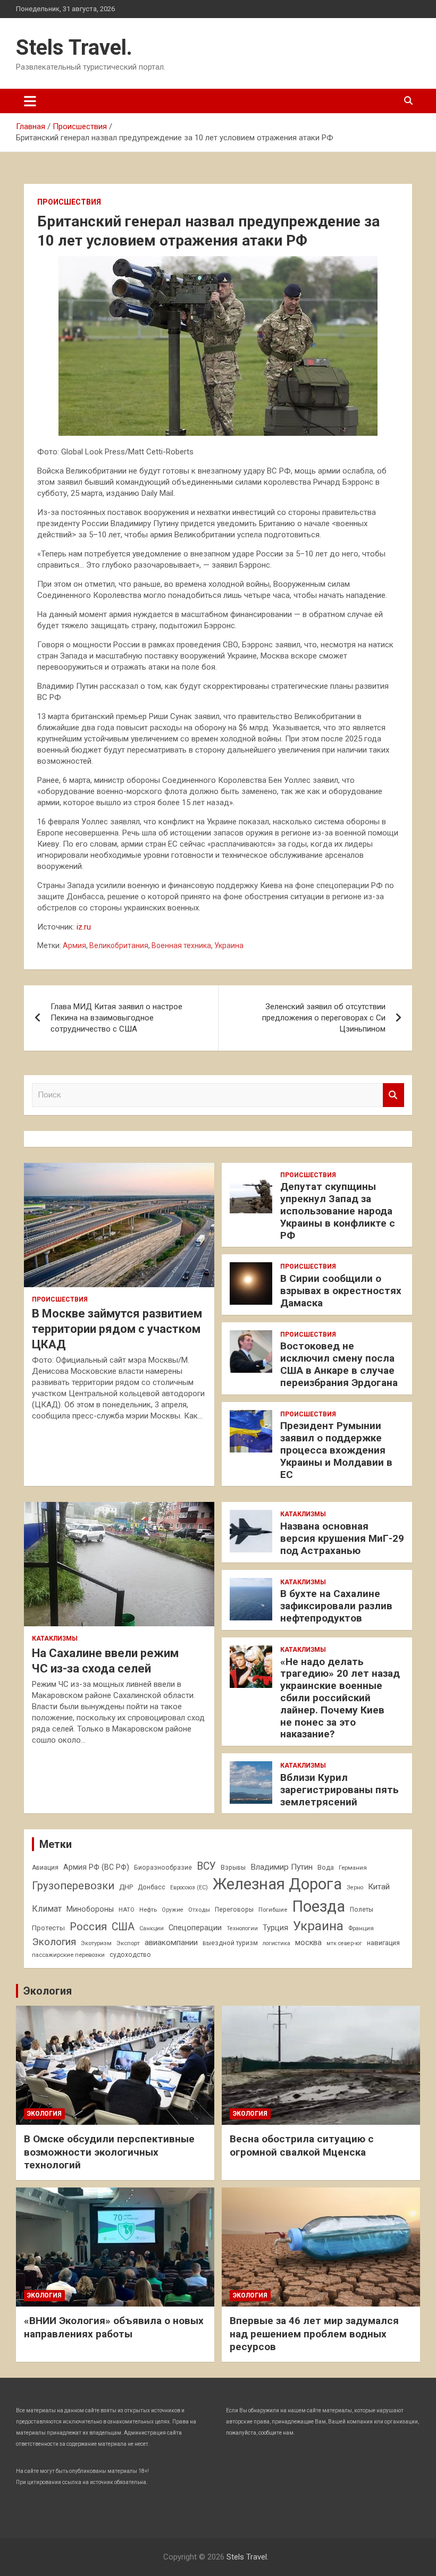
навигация (383, 1943)
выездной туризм (230, 1943)
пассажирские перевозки (68, 1955)
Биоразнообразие (163, 1868)
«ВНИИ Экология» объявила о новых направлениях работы (114, 2327)
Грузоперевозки (73, 1886)
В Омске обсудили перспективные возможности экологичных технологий (109, 2152)
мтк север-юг (344, 1943)
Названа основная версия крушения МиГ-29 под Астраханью (342, 1538)
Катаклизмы (55, 1638)
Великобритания (119, 945)
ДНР (126, 1887)
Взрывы (233, 1868)
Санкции (152, 1928)
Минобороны (90, 1909)
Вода (326, 1868)
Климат (47, 1909)
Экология (54, 1942)
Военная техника (181, 945)
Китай (379, 1887)
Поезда (318, 1906)
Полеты (362, 1910)
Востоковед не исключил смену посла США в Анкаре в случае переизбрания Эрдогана (339, 1364)
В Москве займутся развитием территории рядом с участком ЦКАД (117, 1329)
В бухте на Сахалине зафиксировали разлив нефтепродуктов (336, 1606)
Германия (353, 1868)
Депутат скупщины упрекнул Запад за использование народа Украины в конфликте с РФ (338, 1211)
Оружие (173, 1910)
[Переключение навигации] (30, 101)
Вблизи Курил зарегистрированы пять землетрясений (339, 1790)
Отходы (199, 1910)
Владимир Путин (282, 1867)
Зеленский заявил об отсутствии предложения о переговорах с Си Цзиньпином (324, 1018)
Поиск (393, 1095)
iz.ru (84, 927)
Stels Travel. (74, 48)
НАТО (127, 1910)
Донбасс (152, 1887)
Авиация (45, 1868)
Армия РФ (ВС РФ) (96, 1867)
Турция (275, 1928)
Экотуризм (96, 1943)
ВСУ (206, 1866)
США (123, 1927)
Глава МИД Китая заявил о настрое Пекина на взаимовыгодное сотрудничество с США (116, 1018)
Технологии (242, 1928)
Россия (88, 1927)
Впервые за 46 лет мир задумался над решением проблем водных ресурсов (314, 2334)
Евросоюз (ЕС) (189, 1887)
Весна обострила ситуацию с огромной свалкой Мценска (302, 2146)
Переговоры (234, 1910)
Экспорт (128, 1943)
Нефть (148, 1910)
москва (308, 1942)
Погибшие (273, 1910)
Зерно (355, 1887)
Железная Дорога (277, 1884)
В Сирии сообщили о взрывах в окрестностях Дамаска (341, 1291)
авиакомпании (171, 1942)
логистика (276, 1943)
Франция (361, 1928)
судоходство (130, 1955)
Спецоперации (195, 1928)
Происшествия (69, 202)
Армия (74, 945)
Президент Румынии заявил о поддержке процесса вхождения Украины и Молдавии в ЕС (336, 1450)
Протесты (48, 1928)
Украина (229, 945)
